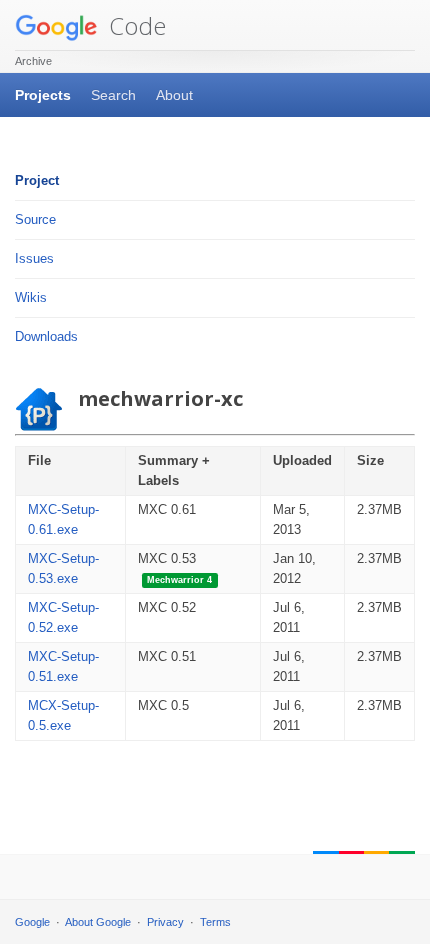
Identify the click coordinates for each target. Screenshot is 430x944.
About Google (98, 922)
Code (134, 25)
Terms (215, 922)
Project (37, 180)
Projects (43, 95)
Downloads (46, 336)
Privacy (165, 922)
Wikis (31, 297)
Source (35, 219)
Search (113, 95)
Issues (34, 258)
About (174, 95)
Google (32, 922)
